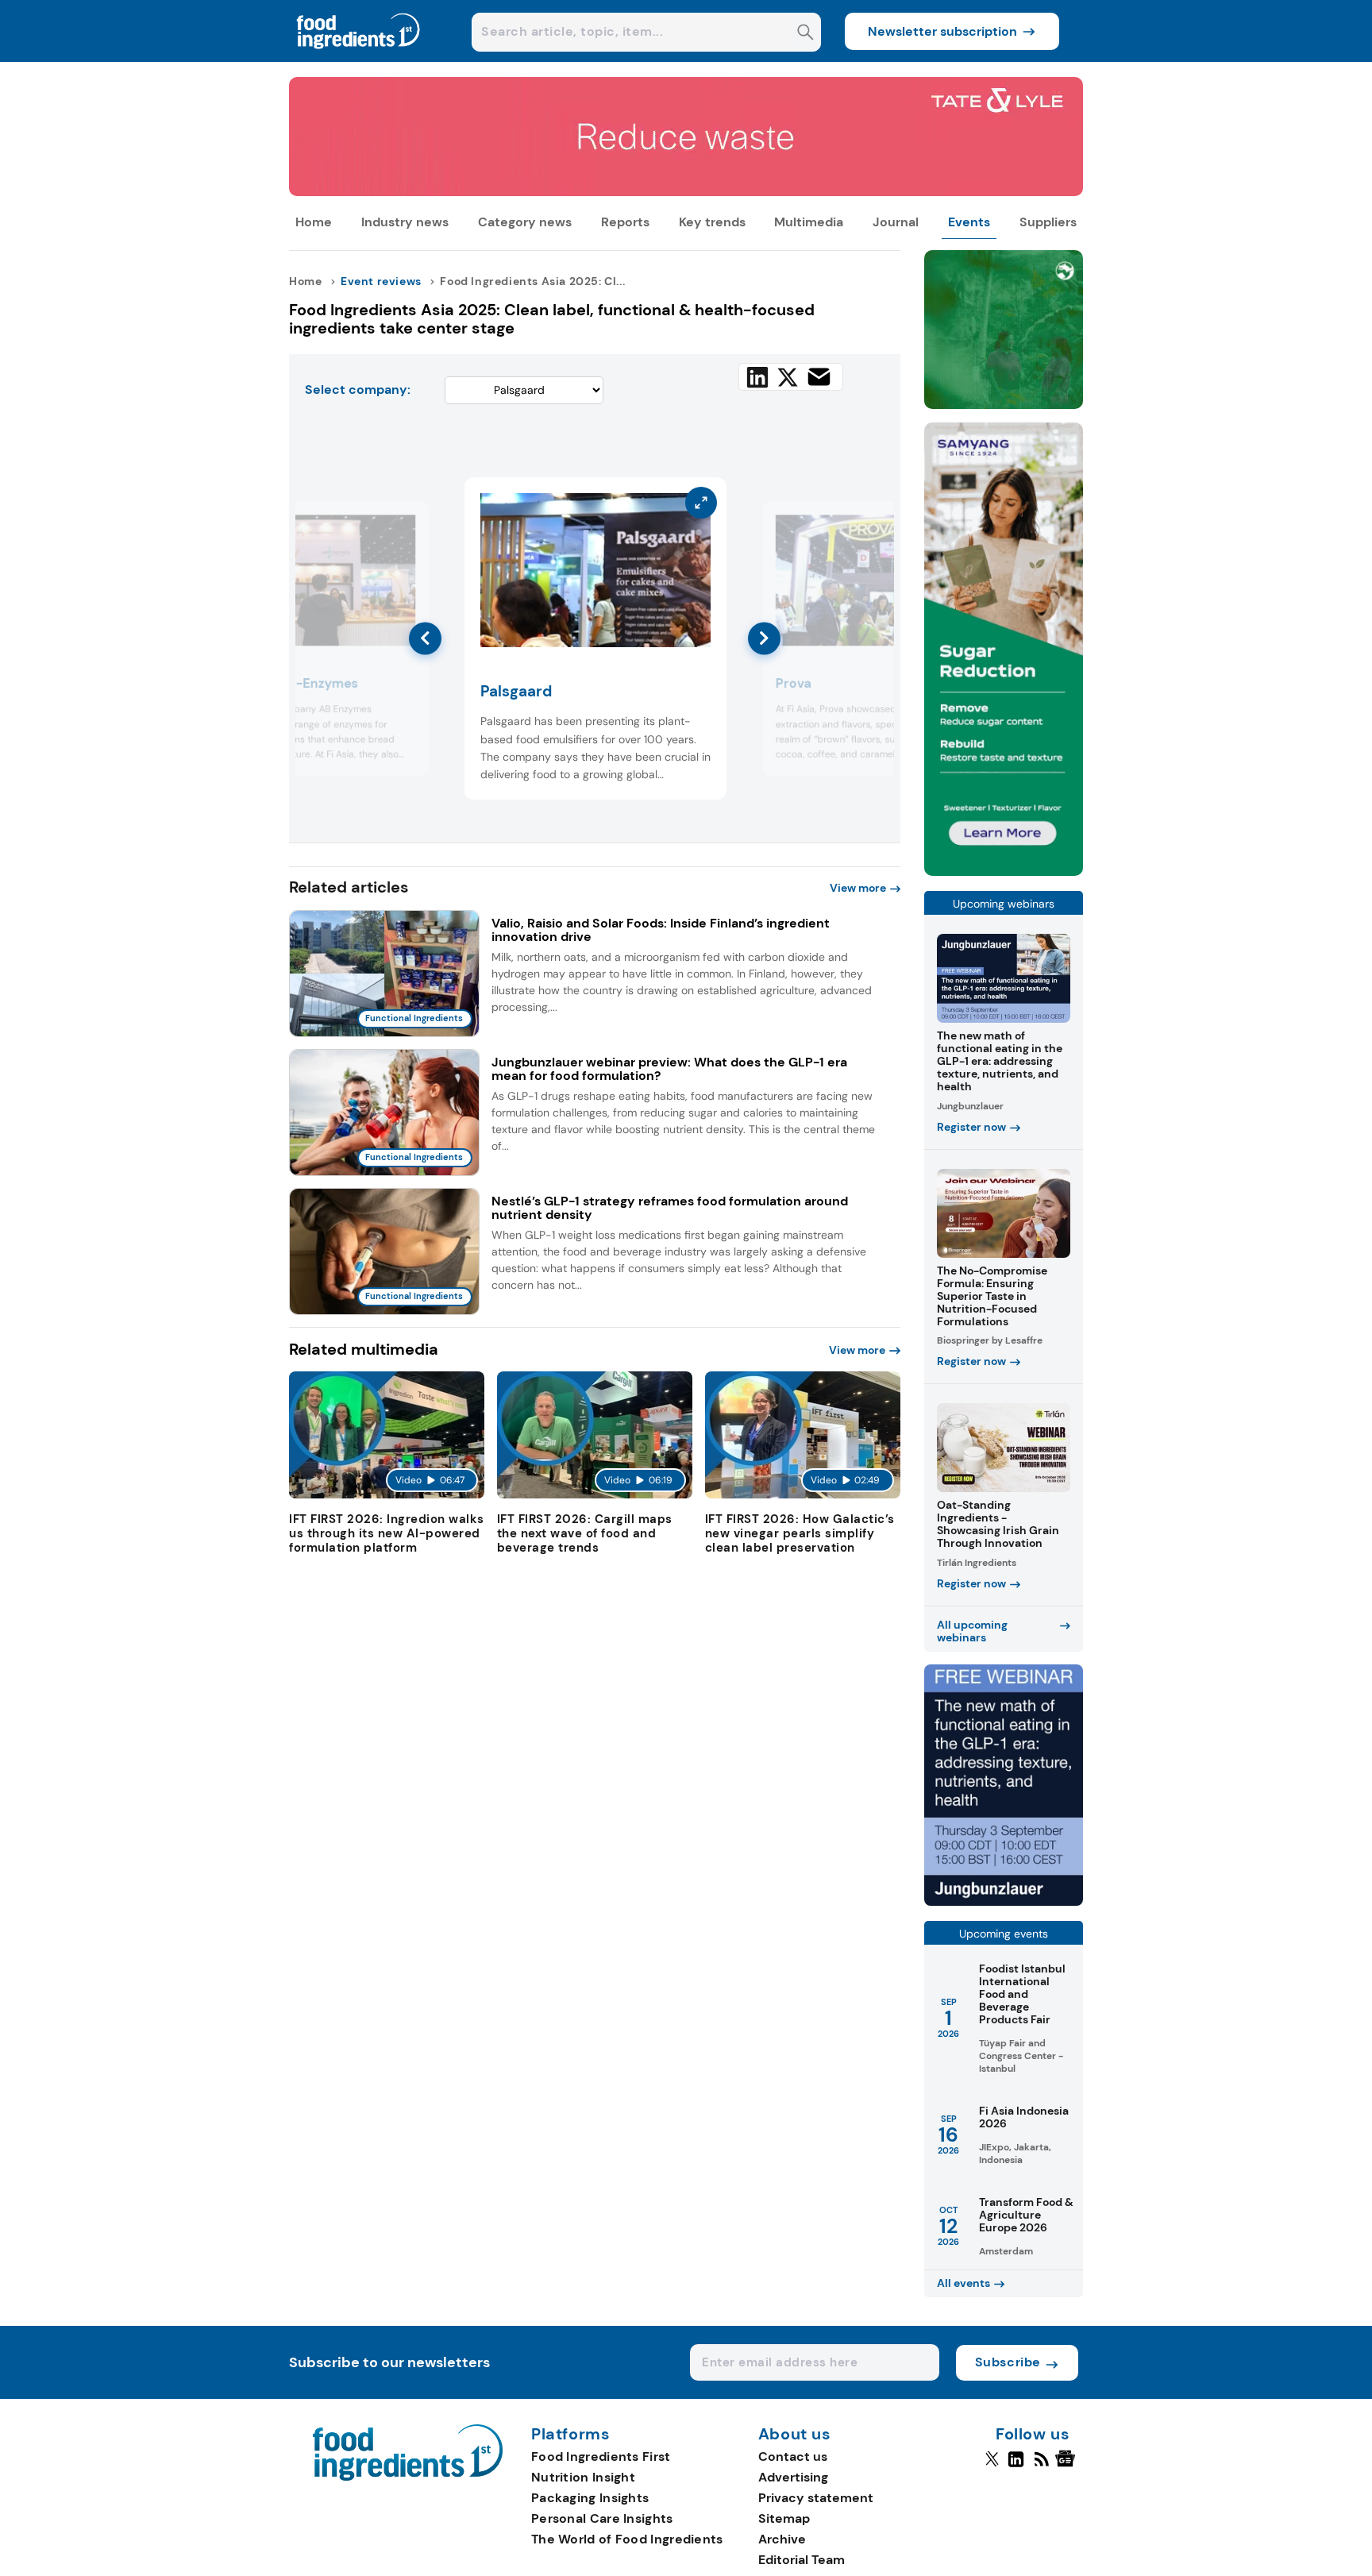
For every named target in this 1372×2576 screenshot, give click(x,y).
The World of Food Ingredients (627, 2539)
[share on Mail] (819, 377)
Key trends (712, 222)
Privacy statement (816, 2498)
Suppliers (1048, 222)
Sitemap (784, 2518)
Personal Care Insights (602, 2518)
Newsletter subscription (942, 31)
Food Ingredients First (601, 2456)
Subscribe (1008, 2362)
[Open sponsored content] (686, 192)
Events (969, 222)
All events (963, 2283)
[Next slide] (764, 638)
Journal (896, 222)
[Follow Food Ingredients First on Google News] (1068, 2466)
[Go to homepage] (408, 2476)
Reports (625, 222)
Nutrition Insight (583, 2477)
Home (314, 222)
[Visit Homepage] (359, 58)
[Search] (805, 34)
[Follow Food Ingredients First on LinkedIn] (1016, 2466)
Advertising (793, 2477)
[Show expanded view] (407, 523)
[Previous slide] (425, 638)
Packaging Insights (590, 2498)
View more (858, 888)
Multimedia (809, 222)
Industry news (405, 222)
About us (795, 2435)
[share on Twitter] (788, 377)
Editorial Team (802, 2560)
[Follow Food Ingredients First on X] (992, 2466)
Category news (525, 222)
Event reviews (381, 281)
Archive (782, 2539)
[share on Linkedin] (757, 377)
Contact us (793, 2456)
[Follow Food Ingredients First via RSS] (1041, 2466)
